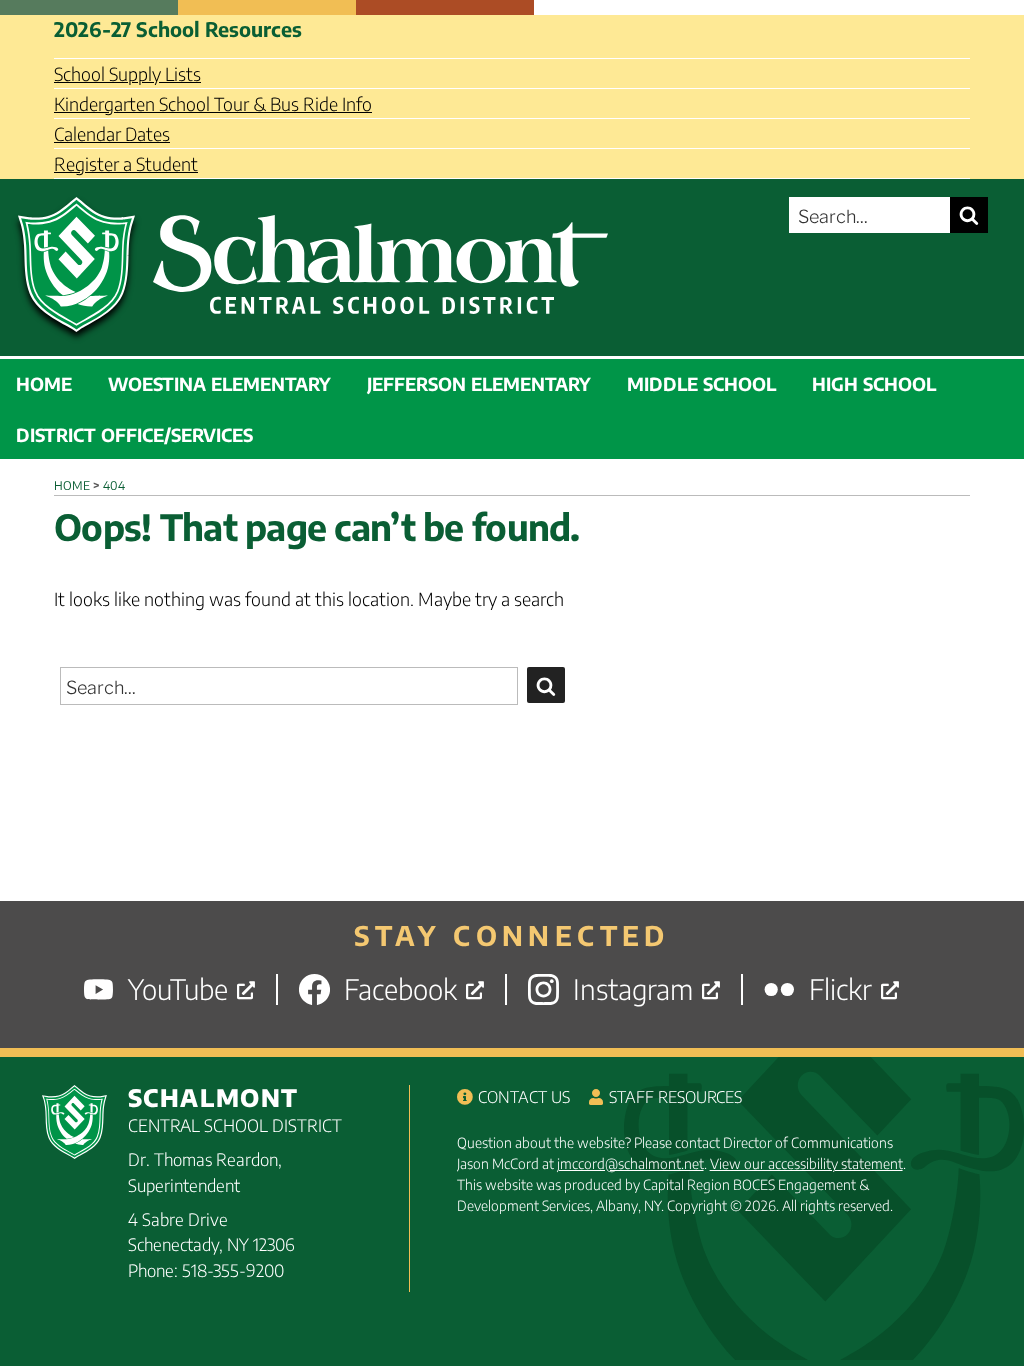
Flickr (840, 989)
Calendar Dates (112, 133)
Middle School (701, 383)
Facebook (400, 989)
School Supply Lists (127, 73)
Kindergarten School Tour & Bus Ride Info (213, 103)
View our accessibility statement (806, 1163)
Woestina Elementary (219, 383)
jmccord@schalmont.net (630, 1163)
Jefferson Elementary (479, 383)
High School (874, 383)
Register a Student (126, 163)
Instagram (633, 989)
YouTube (178, 989)
